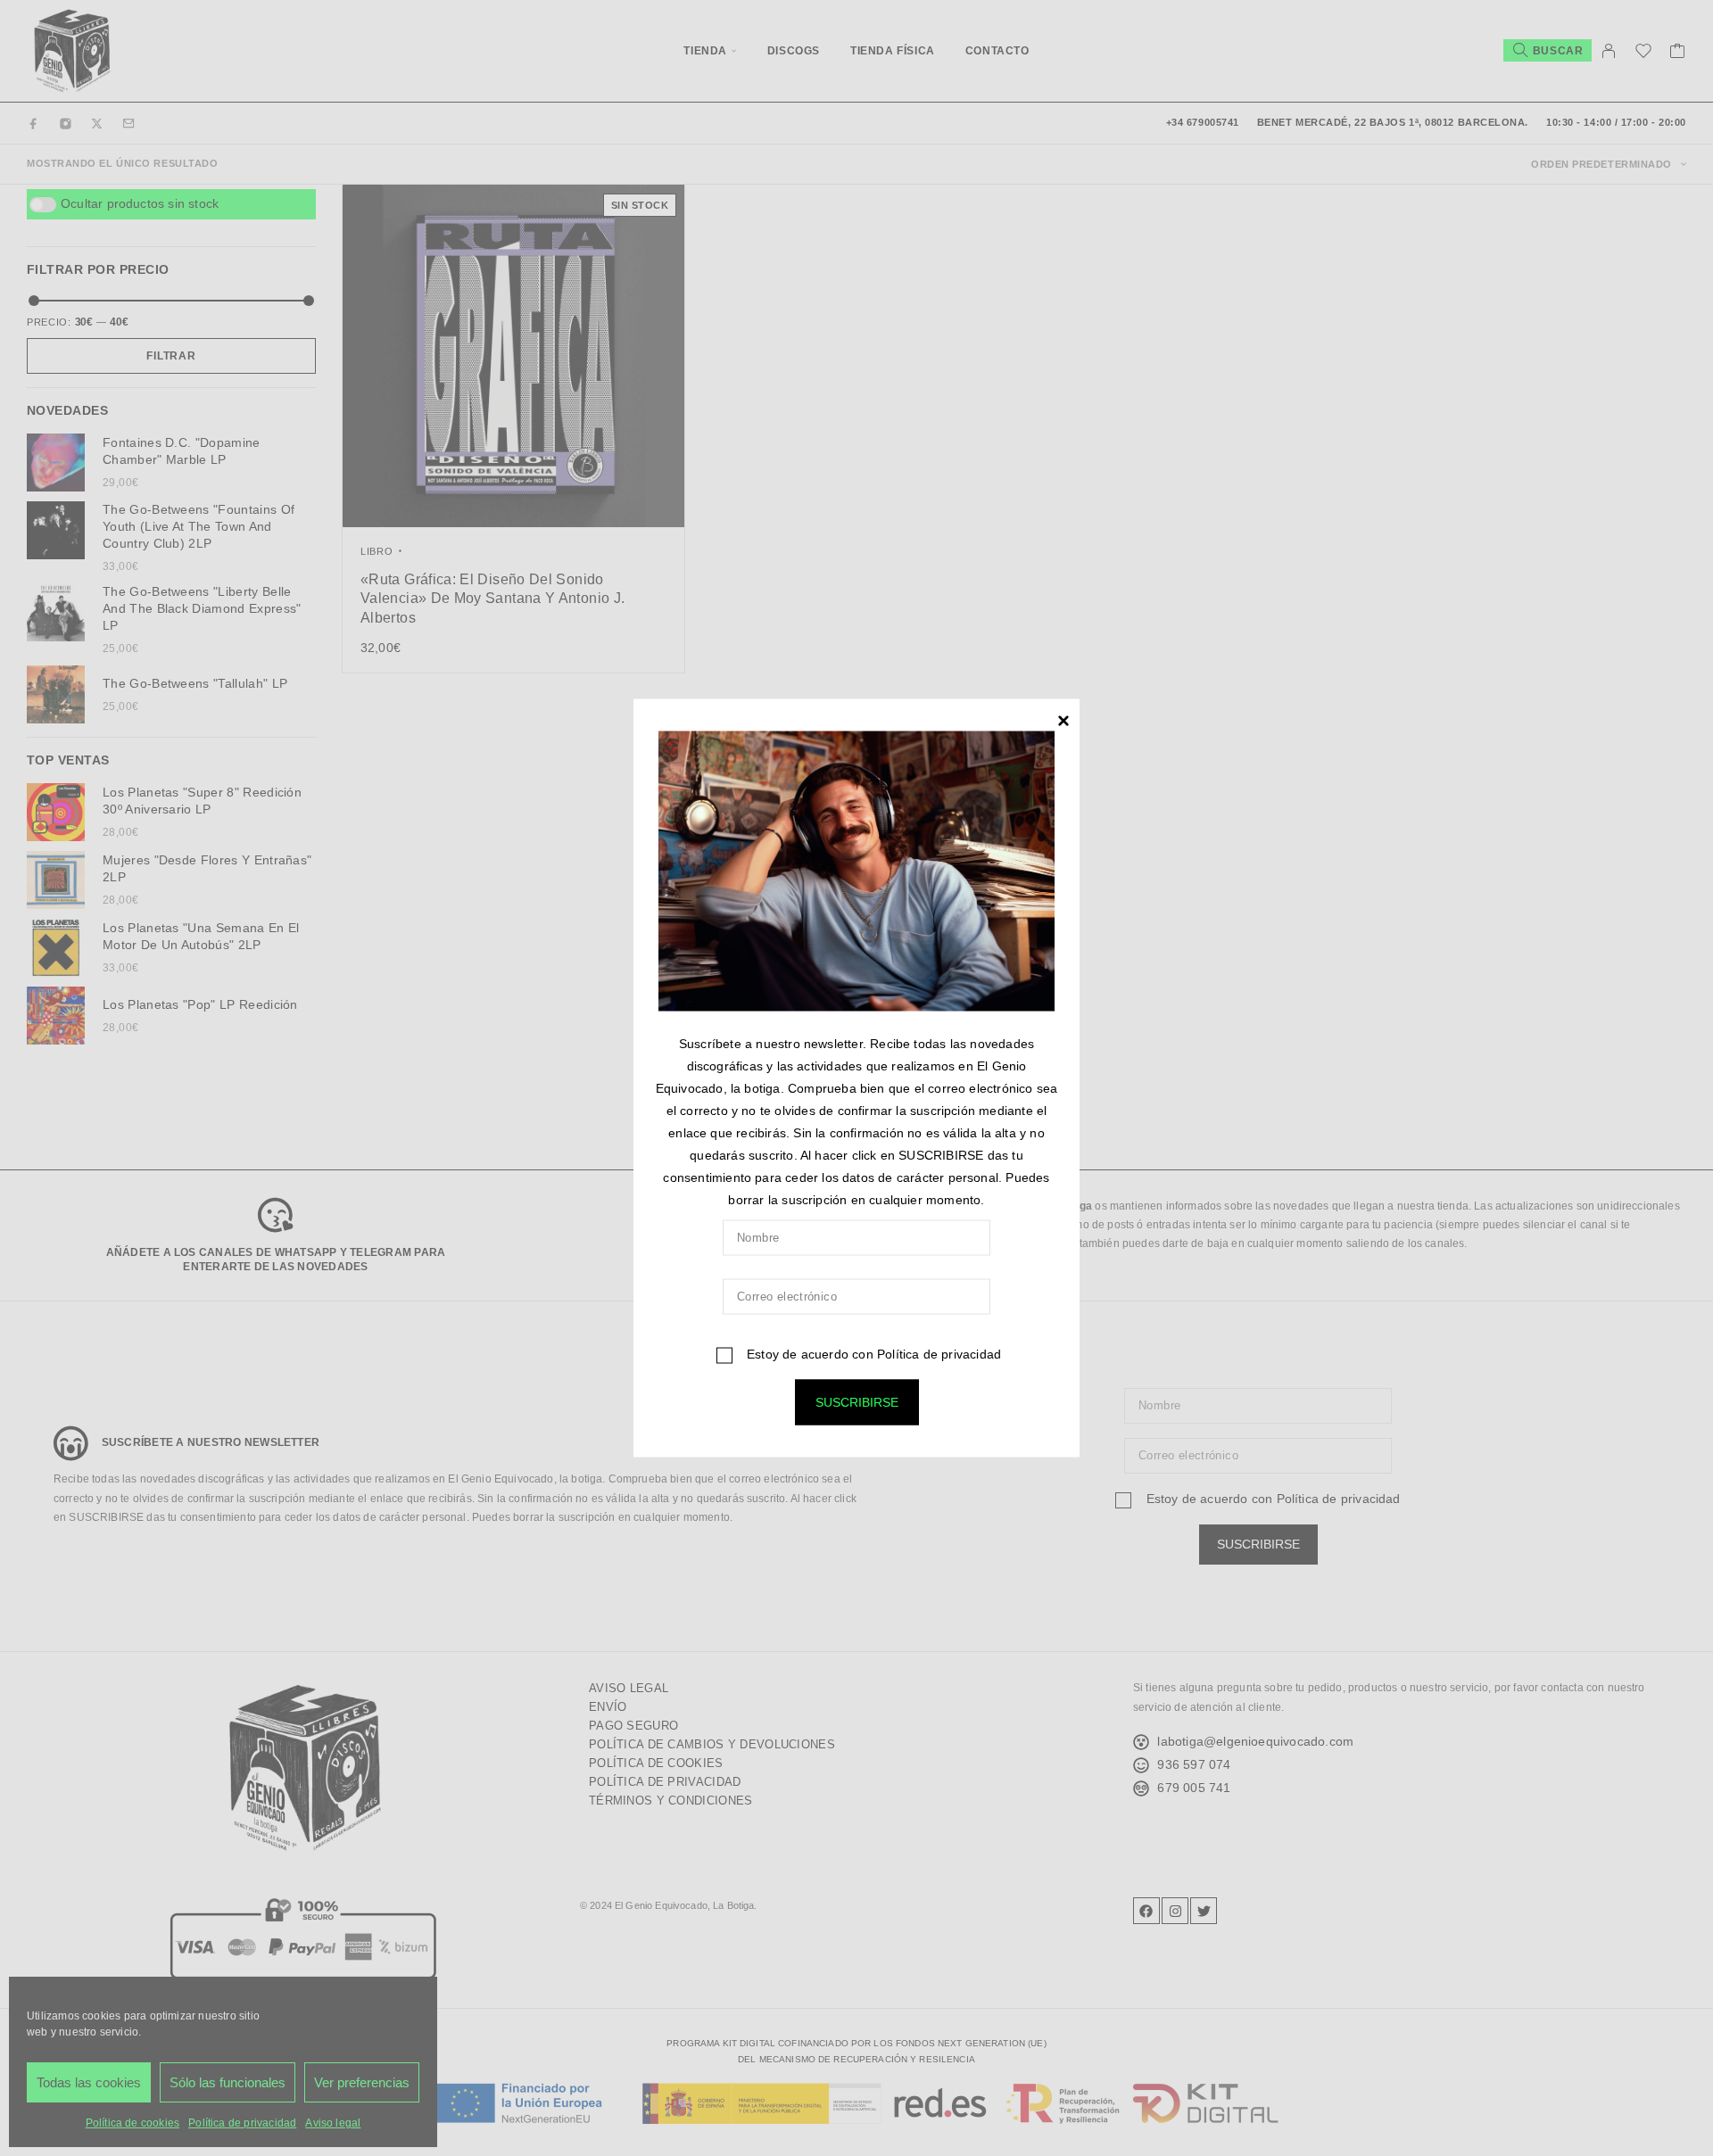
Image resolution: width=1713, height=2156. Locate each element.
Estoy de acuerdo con (872, 1354)
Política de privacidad (939, 1354)
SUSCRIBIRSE (857, 1402)
